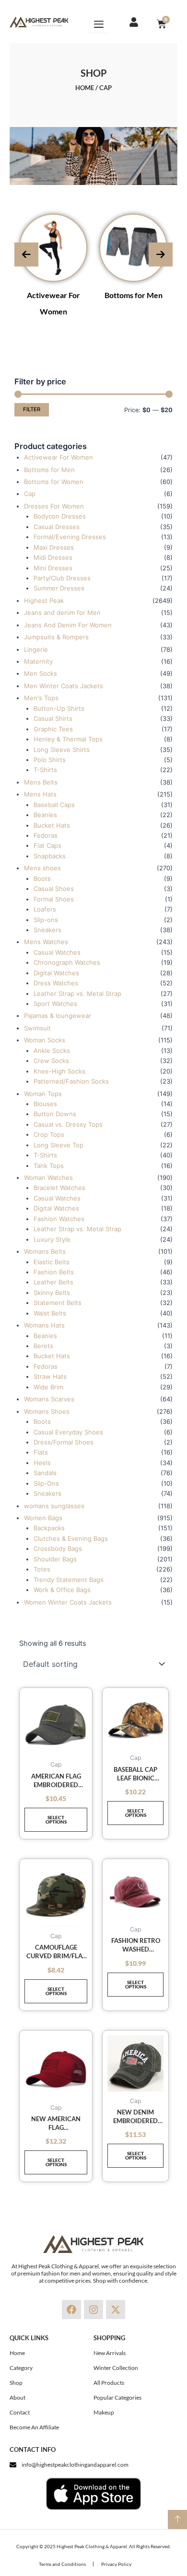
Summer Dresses (59, 588)
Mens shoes (42, 868)
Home (85, 88)
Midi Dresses (53, 557)
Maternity (38, 661)
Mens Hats (40, 794)
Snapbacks (50, 856)
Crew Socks (51, 1061)
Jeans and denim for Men (62, 612)
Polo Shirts (50, 760)
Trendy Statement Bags (69, 1580)
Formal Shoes (54, 899)
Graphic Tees (53, 729)
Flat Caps (47, 845)
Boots (42, 878)
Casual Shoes (54, 889)
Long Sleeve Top (58, 1145)
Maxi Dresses (54, 547)
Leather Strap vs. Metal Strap (77, 993)
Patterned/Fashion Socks (71, 1081)
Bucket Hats (52, 825)
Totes (42, 1569)
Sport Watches (55, 1004)
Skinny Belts (52, 1293)
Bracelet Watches (59, 1188)
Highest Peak (44, 601)
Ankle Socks (52, 1051)
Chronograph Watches (67, 962)
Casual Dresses (57, 527)
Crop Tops (49, 1134)
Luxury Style (52, 1239)
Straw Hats (50, 1376)
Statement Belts (58, 1303)
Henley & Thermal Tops (68, 739)
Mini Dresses (53, 568)
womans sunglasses (54, 1506)
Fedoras (46, 835)
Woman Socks (45, 1040)
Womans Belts (45, 1251)
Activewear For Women (58, 457)
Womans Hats (44, 1325)
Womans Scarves (49, 1399)
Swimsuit (37, 1028)
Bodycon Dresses (60, 516)
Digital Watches (56, 973)
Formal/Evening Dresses (70, 537)
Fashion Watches (59, 1219)
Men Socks (41, 673)
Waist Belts (50, 1313)
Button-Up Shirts (59, 708)
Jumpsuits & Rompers (56, 637)
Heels (42, 1463)
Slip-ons (46, 920)
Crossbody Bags (58, 1548)
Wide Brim (48, 1387)
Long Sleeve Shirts (62, 750)
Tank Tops (49, 1166)
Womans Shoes (47, 1411)
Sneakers (47, 930)
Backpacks (49, 1528)
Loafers (45, 909)
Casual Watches (57, 952)
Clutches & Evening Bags (71, 1538)
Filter (32, 409)
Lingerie (36, 649)
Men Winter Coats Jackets (64, 686)
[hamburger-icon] (99, 24)
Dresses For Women (54, 506)
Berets (43, 1346)
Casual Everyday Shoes (68, 1432)
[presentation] (26, 254)
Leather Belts (53, 1282)
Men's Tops (41, 698)
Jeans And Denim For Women (68, 625)
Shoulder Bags (55, 1559)
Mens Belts (41, 782)
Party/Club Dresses (62, 578)
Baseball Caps (54, 805)
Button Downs (55, 1114)
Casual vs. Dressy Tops (68, 1124)
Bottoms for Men (134, 295)
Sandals (45, 1473)
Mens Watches (46, 942)
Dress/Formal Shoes (64, 1442)
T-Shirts (45, 770)
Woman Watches (48, 1178)
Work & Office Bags (62, 1590)
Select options (56, 1819)
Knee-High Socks (59, 1071)
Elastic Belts (52, 1262)
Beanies (45, 815)
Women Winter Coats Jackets (68, 1602)
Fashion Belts (54, 1272)
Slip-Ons (46, 1483)
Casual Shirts (53, 718)
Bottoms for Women (54, 482)
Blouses (45, 1104)
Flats (41, 1452)
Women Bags (43, 1518)
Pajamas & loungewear (58, 1016)
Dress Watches (56, 983)
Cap (30, 494)
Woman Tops (43, 1094)
